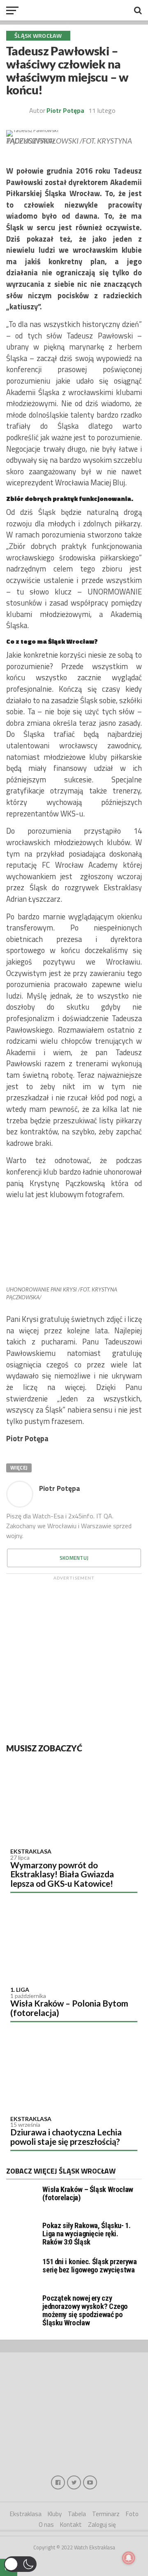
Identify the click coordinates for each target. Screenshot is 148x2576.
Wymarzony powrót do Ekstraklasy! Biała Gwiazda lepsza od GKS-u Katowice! (62, 1874)
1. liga (20, 1990)
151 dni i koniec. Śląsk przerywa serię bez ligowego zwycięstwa (89, 2266)
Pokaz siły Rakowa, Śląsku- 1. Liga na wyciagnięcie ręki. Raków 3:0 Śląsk (86, 2234)
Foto (132, 2514)
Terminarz (106, 2514)
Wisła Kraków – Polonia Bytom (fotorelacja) (69, 2008)
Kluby (55, 2514)
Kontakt (71, 2525)
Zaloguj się (102, 2525)
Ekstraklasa (31, 1851)
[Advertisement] (74, 1658)
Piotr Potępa (65, 110)
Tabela (77, 2514)
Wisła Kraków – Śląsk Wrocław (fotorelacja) (88, 2193)
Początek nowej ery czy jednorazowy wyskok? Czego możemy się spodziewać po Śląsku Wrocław (85, 2311)
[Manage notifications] (129, 2558)
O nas (46, 2525)
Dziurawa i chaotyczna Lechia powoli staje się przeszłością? (66, 2137)
